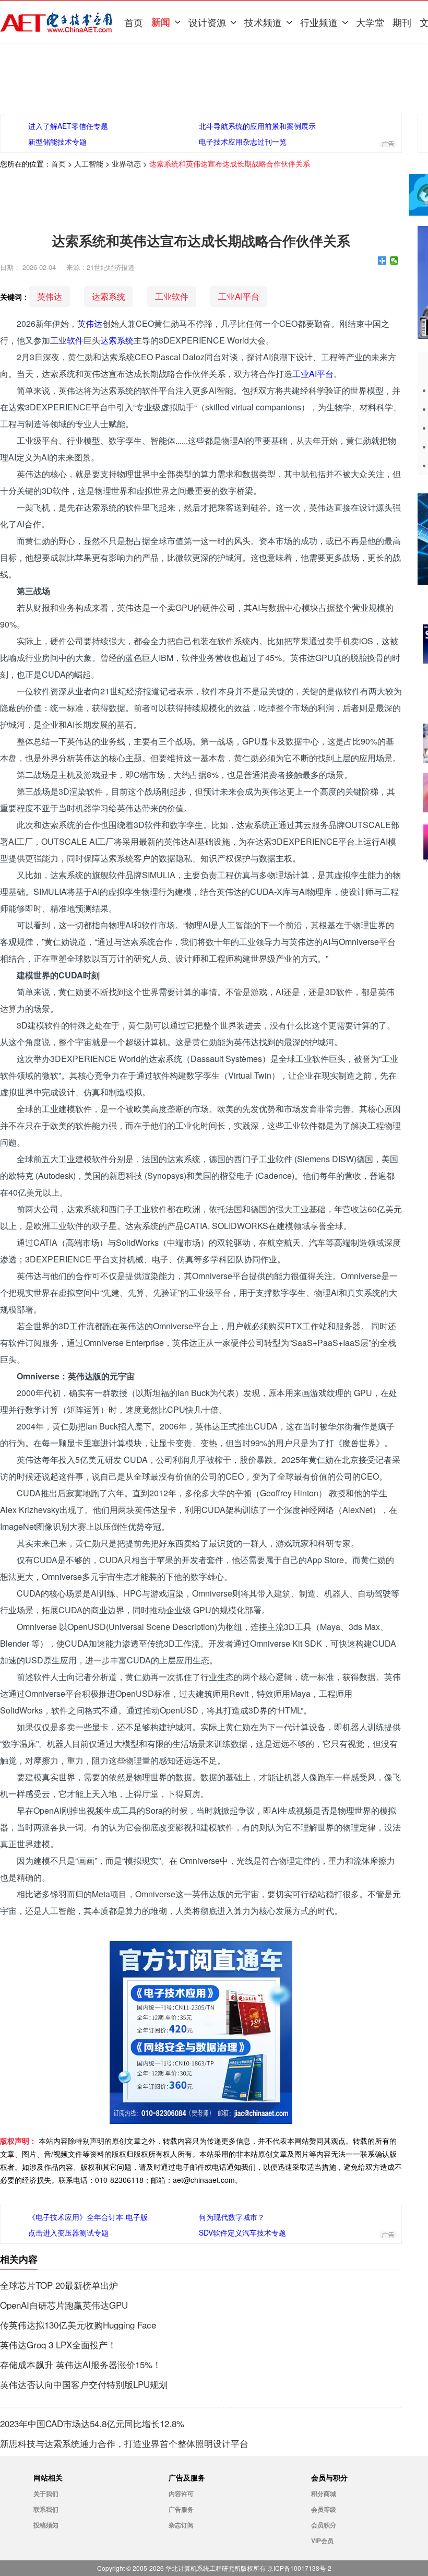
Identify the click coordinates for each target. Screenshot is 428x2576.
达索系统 (109, 296)
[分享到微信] (394, 261)
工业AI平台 (239, 296)
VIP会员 (322, 2540)
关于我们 (46, 2494)
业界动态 (126, 163)
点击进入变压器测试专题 (68, 2232)
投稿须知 (46, 2525)
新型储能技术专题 (57, 141)
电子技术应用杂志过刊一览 (243, 141)
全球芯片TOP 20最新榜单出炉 (59, 2285)
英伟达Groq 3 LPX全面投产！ (58, 2345)
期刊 (402, 22)
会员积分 (324, 2525)
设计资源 (207, 22)
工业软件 (172, 296)
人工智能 (89, 163)
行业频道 (319, 22)
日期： (10, 267)
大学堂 (370, 22)
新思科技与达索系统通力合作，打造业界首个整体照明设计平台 (124, 2443)
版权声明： (18, 2141)
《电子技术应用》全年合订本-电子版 (88, 2217)
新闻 (161, 22)
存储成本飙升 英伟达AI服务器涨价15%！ (81, 2365)
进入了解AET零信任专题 (68, 126)
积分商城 (324, 2494)
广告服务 (181, 2509)
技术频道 (263, 22)
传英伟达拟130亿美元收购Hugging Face (78, 2325)
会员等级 (324, 2509)
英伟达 (50, 296)
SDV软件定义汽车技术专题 (242, 2232)
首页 (134, 22)
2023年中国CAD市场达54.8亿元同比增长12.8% (92, 2424)
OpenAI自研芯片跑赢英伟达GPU (64, 2305)
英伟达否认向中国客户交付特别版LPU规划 (84, 2384)
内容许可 (181, 2494)
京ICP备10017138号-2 (299, 2568)
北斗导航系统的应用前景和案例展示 (257, 126)
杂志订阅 (181, 2525)
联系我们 (46, 2509)
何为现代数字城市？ (232, 2217)
